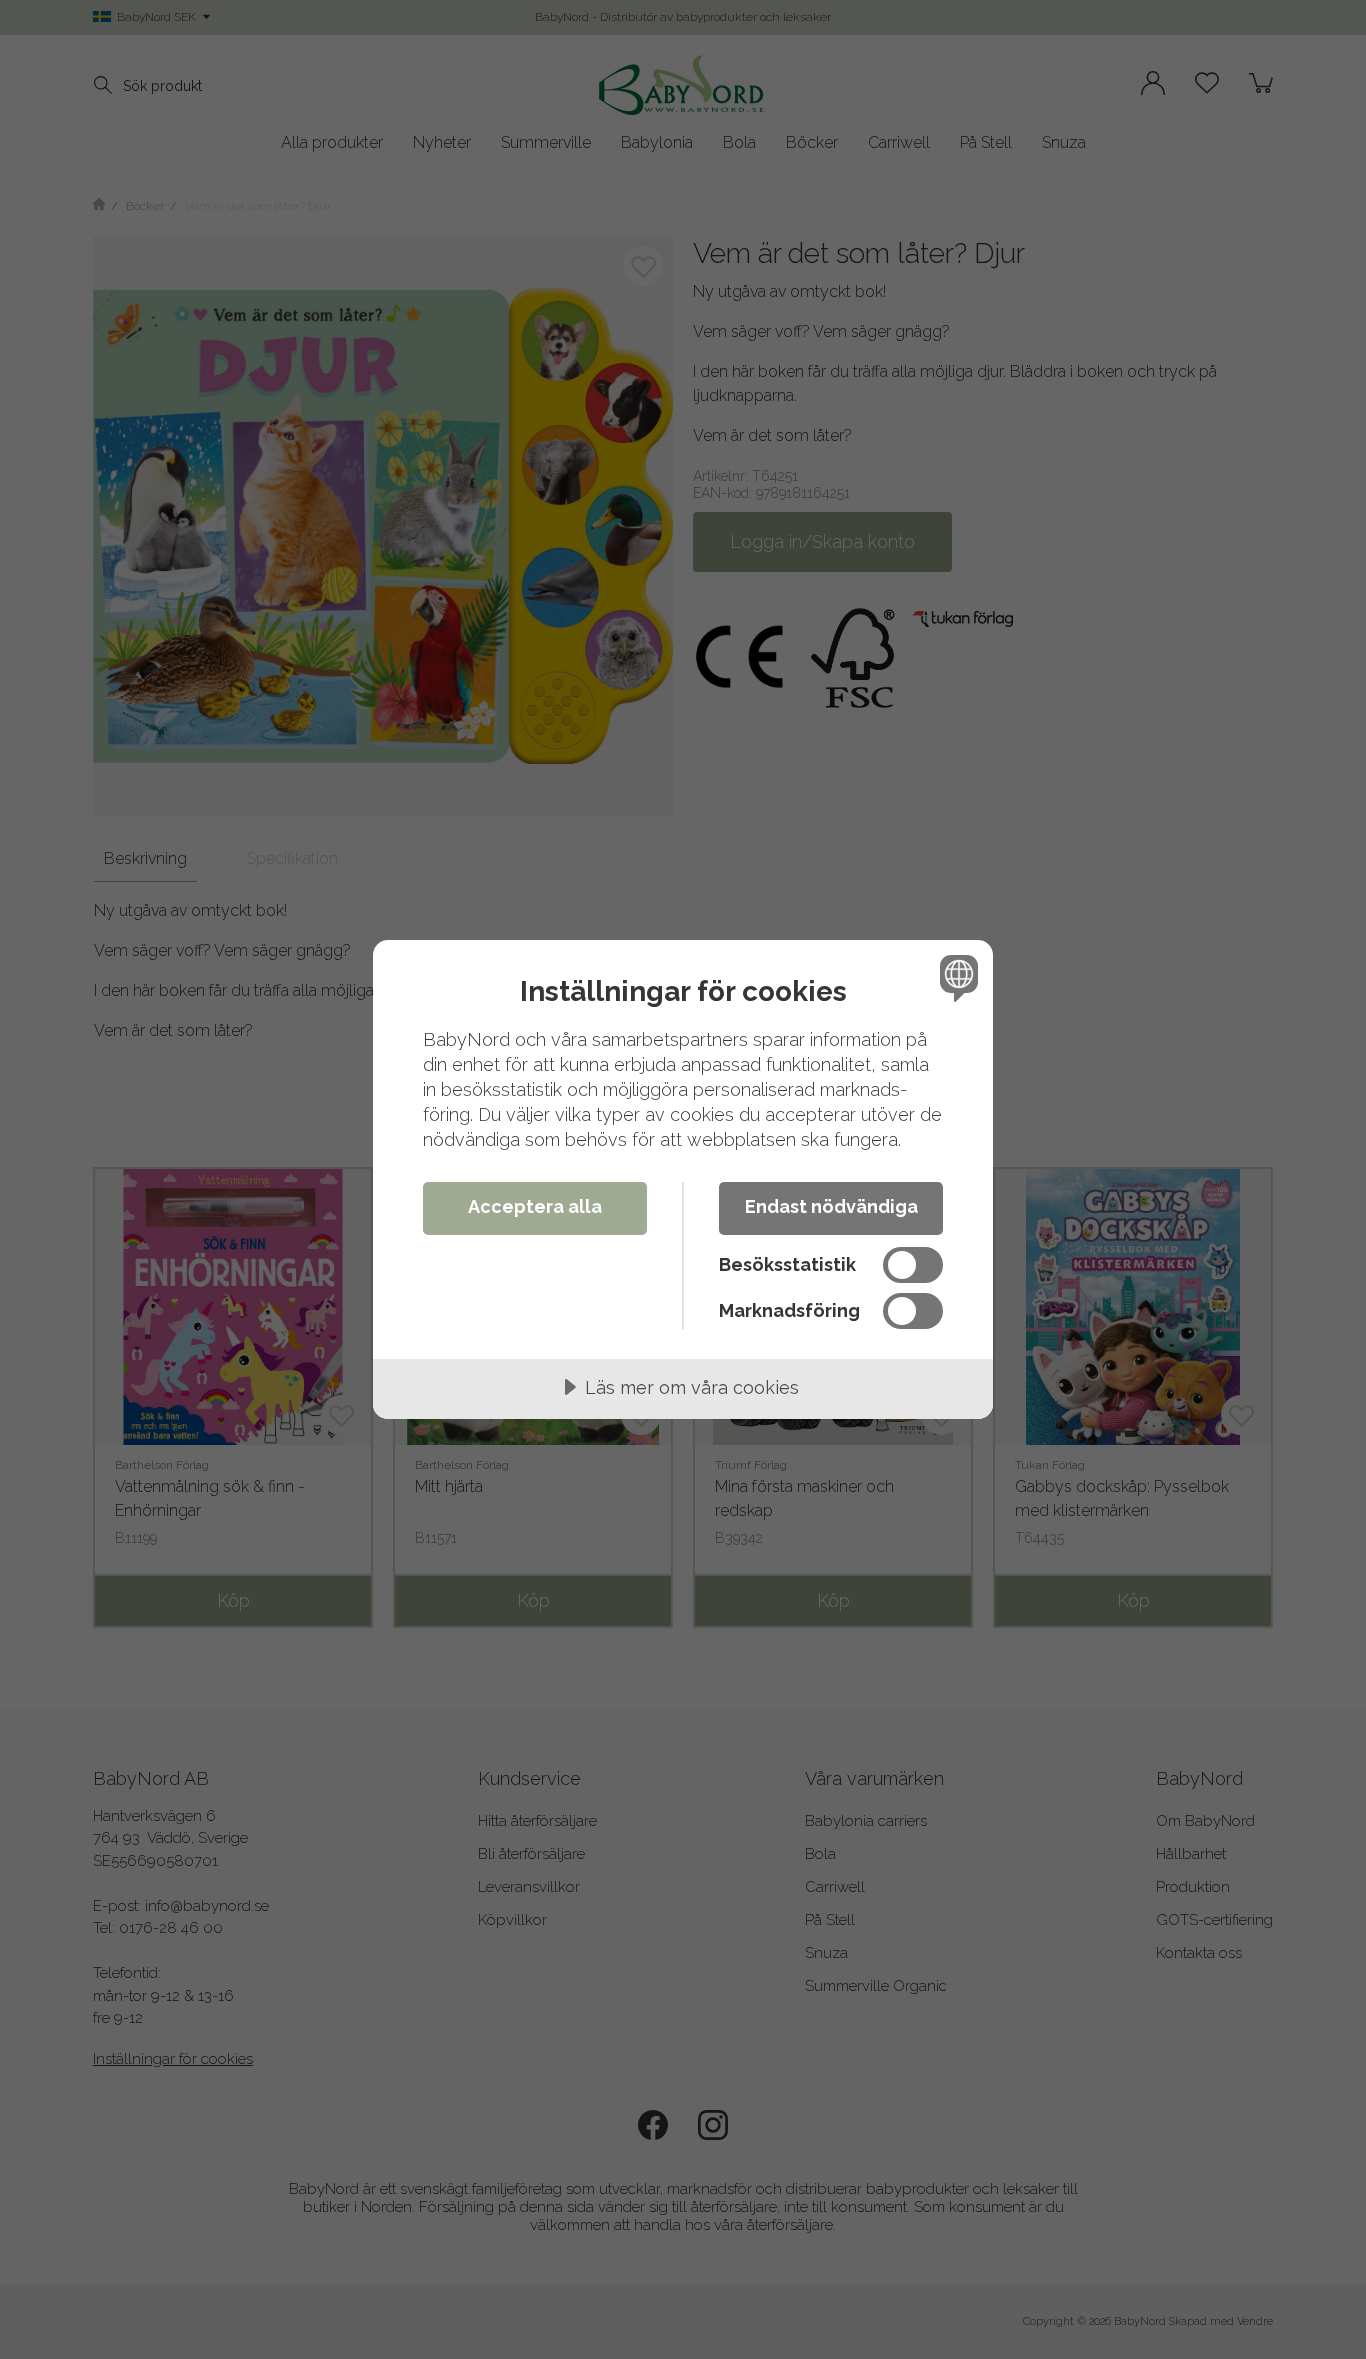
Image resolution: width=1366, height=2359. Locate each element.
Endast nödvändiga (831, 1206)
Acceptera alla (535, 1206)
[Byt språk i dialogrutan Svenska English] (955, 977)
